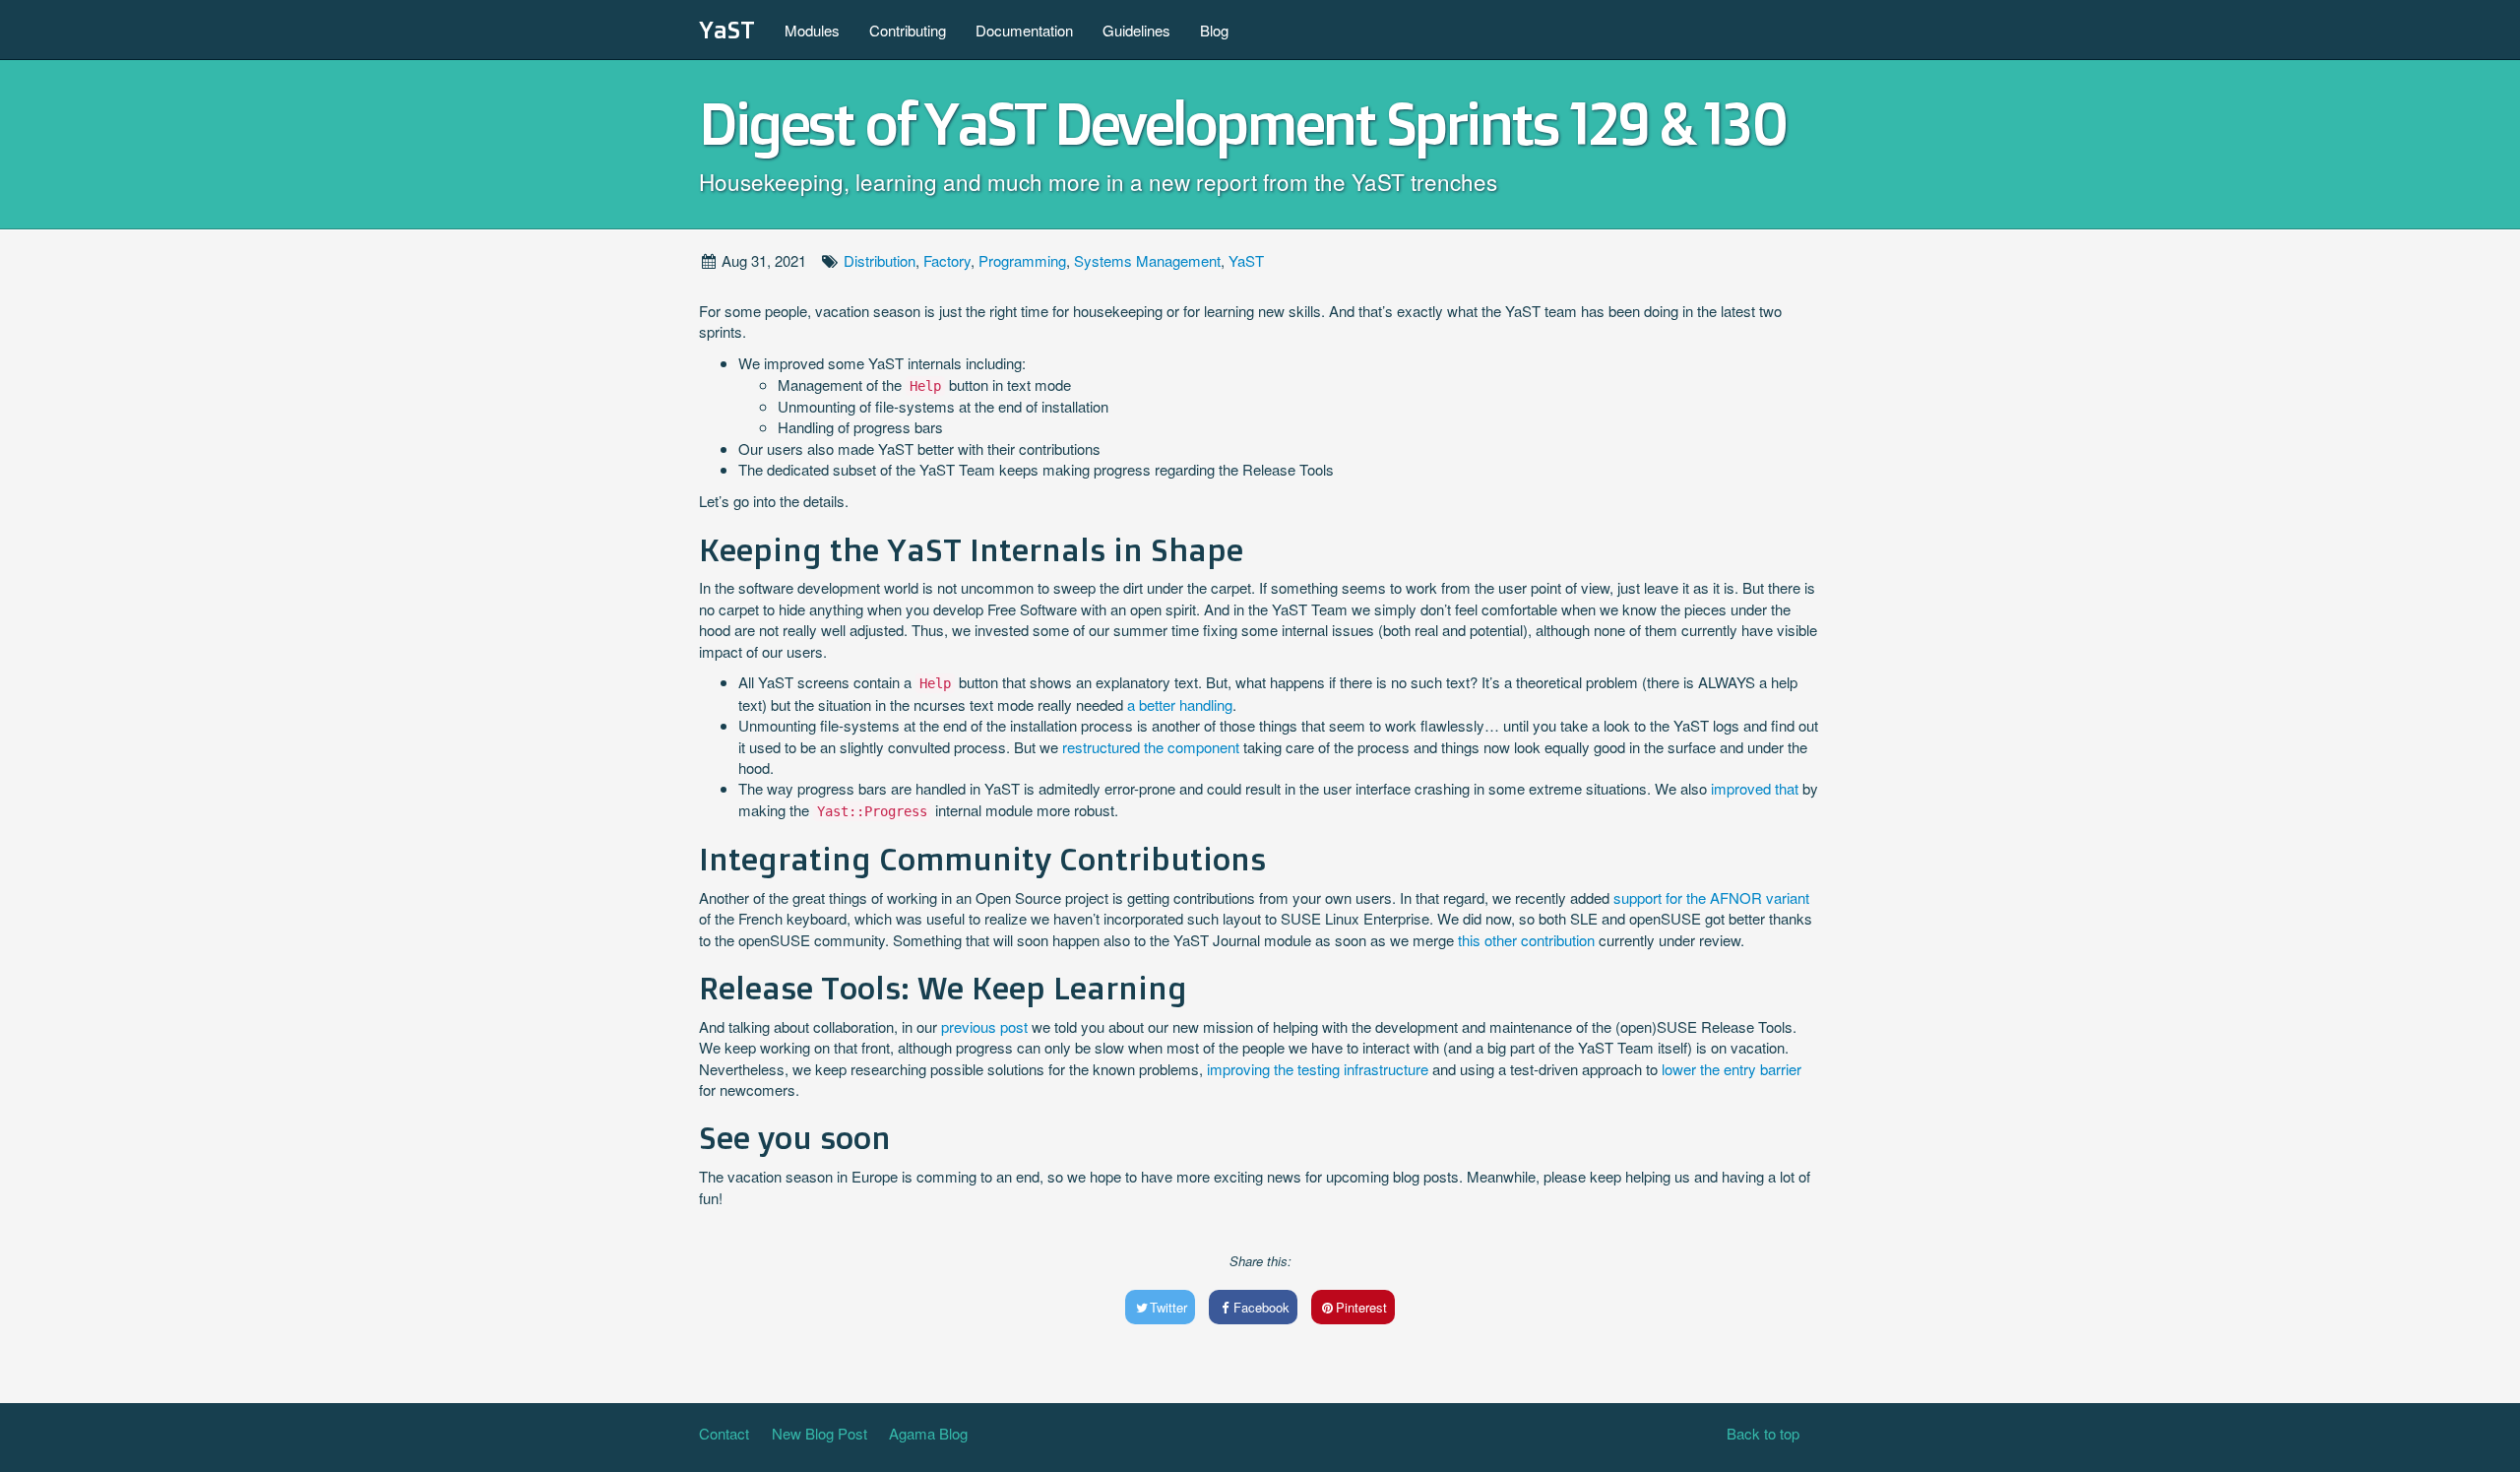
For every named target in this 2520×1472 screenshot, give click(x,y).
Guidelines (1136, 30)
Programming (1022, 260)
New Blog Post (819, 1433)
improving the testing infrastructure (1318, 1069)
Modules (812, 30)
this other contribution (1526, 940)
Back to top (1763, 1433)
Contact (724, 1433)
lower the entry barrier (1732, 1069)
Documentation (1024, 30)
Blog (1214, 30)
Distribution (880, 260)
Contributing (908, 30)
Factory (947, 260)
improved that (1755, 788)
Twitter (1168, 1307)
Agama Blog (928, 1433)
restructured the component (1151, 747)
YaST (727, 30)
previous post (984, 1026)
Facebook (1261, 1307)
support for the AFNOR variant (1711, 897)
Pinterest (1361, 1307)
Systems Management (1147, 260)
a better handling (1180, 704)
